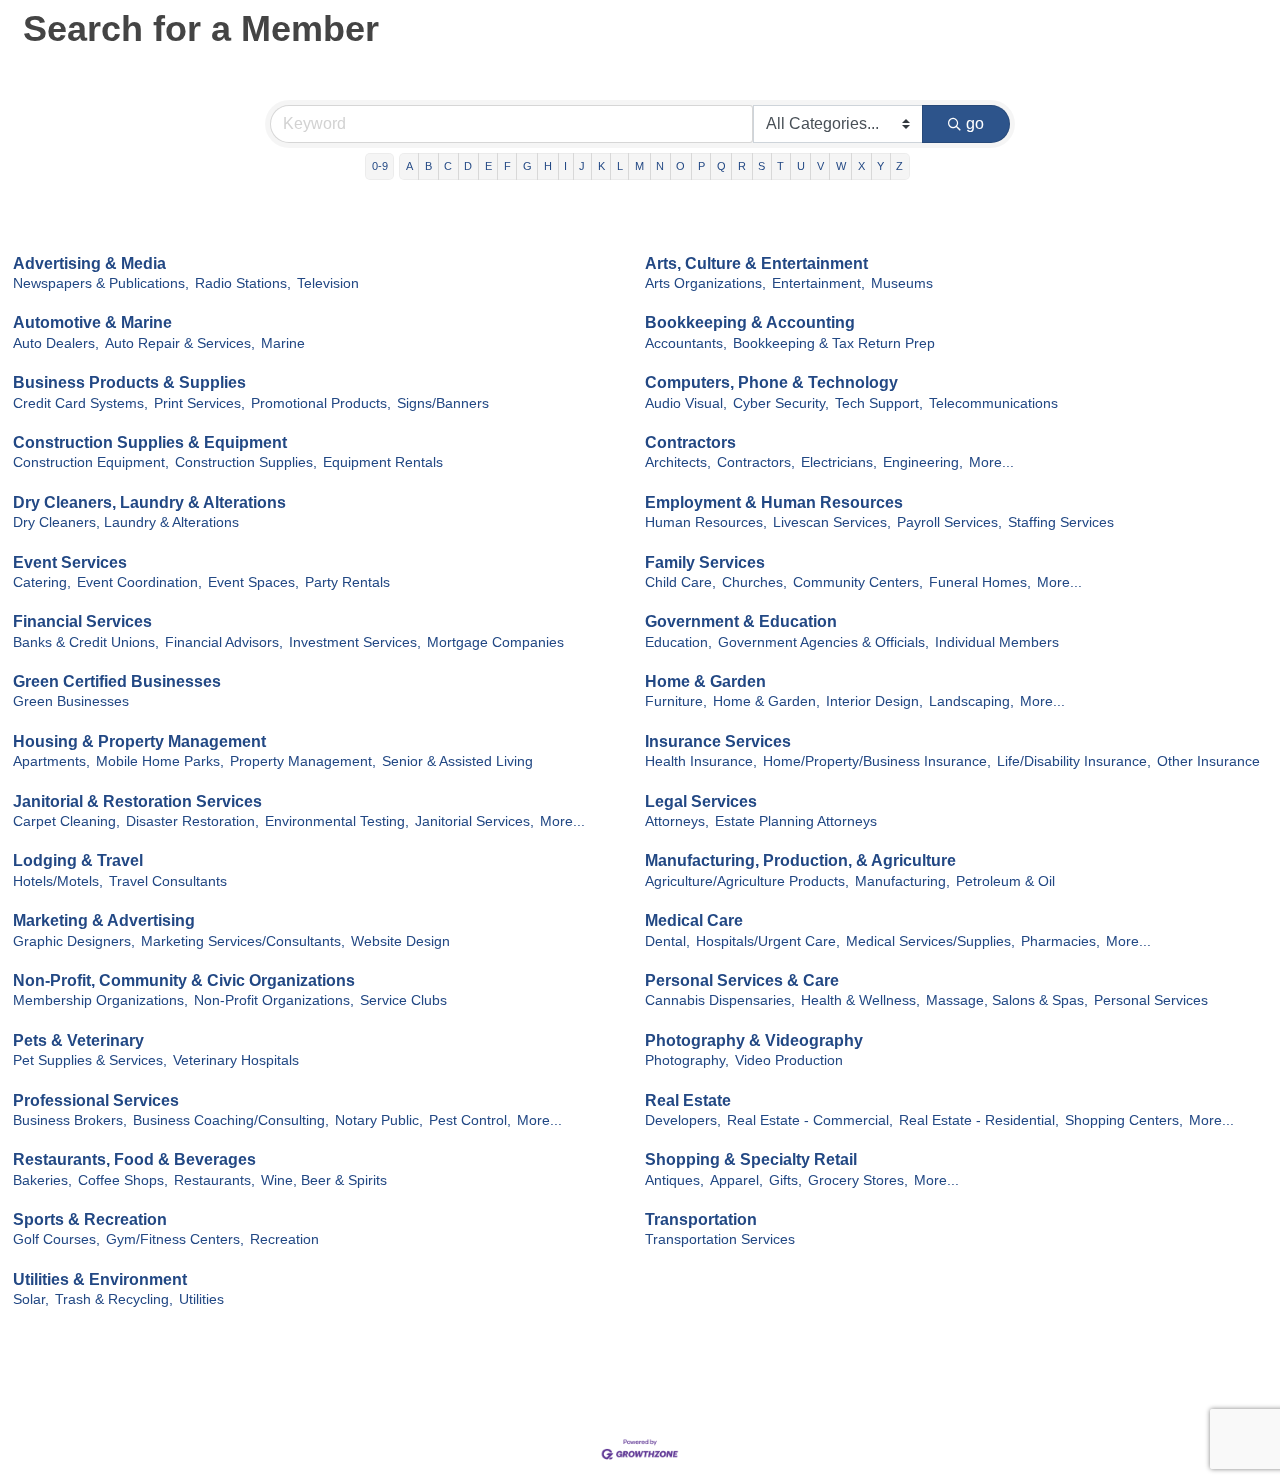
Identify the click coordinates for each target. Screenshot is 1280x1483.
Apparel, (736, 1180)
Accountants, (686, 343)
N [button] (660, 166)
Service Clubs (403, 1000)
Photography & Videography (754, 1040)
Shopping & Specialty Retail (751, 1159)
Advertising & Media (89, 263)
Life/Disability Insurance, (1074, 761)
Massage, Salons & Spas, (1007, 1000)
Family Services (705, 562)
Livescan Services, (832, 522)
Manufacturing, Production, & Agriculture (800, 860)
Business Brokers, (70, 1120)
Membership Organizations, (100, 1000)
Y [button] (880, 166)
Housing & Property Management (139, 741)
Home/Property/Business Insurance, (877, 761)
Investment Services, (355, 642)
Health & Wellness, (860, 1000)
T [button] (780, 166)
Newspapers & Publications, (101, 283)
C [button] (448, 166)
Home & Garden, (766, 701)
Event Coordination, (139, 582)
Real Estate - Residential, (979, 1120)
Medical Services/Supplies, (930, 941)
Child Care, (680, 582)
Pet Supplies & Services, (90, 1060)
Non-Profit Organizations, (274, 1000)
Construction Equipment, (91, 462)
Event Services (70, 562)
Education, (678, 642)
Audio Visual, (686, 403)
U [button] (801, 166)
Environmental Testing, (337, 821)
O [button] (680, 166)
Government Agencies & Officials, (823, 642)
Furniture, (676, 701)
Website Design (400, 941)
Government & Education (741, 621)
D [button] (468, 166)
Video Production (789, 1060)
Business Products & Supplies (129, 382)
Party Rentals (347, 582)
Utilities (201, 1299)
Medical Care (694, 920)
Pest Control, (470, 1120)
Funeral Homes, (980, 582)
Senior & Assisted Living (457, 761)
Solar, (31, 1299)
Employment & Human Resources (774, 502)
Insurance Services (718, 741)
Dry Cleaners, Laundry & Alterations (149, 502)
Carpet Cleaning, (66, 821)
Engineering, (923, 462)
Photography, (687, 1060)
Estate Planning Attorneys (796, 821)
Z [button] (899, 166)
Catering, (42, 582)
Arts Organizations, (705, 283)
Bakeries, (42, 1180)
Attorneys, (677, 821)
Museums (902, 283)
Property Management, (303, 761)
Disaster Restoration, (192, 821)
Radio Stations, (243, 283)
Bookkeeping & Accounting (750, 322)
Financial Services (82, 621)
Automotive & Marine (92, 322)
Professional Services (96, 1100)
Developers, (683, 1120)
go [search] (975, 123)
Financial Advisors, (224, 642)
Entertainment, (818, 283)
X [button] (861, 166)
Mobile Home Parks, (160, 761)
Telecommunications (993, 403)
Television (328, 283)
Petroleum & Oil (1005, 881)
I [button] (565, 166)
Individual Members (997, 642)
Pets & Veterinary (78, 1040)
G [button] (527, 166)
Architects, (678, 462)
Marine (283, 343)
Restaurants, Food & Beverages (134, 1159)
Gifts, (785, 1180)
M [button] (639, 166)
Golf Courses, (56, 1239)
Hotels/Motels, (58, 881)
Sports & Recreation (90, 1219)
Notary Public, (379, 1120)
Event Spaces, (253, 582)
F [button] (507, 166)
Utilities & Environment (100, 1279)
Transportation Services (720, 1239)
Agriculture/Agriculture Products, (747, 881)
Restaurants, (214, 1180)
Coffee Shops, (123, 1180)
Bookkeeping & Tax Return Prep (834, 343)
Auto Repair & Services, (180, 343)
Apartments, (51, 761)
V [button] (820, 166)
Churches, (754, 582)
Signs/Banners (443, 403)
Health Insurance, (701, 761)
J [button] (582, 166)
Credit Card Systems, (80, 403)
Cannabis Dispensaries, (720, 1000)
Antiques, (674, 1180)
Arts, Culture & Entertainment (756, 263)
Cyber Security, (781, 403)
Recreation (284, 1239)
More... (991, 462)
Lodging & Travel (78, 860)
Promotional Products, (321, 403)
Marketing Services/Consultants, (243, 941)
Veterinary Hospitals (236, 1060)
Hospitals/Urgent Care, (768, 941)
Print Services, (199, 403)
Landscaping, (971, 701)
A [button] (409, 166)
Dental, (667, 941)
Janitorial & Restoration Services (137, 801)
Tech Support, (879, 403)
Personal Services (1151, 1000)
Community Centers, (858, 582)
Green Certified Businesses (117, 681)
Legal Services (701, 801)
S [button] (761, 166)
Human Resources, (706, 522)
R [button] (742, 166)
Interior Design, (874, 701)
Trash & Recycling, (114, 1299)
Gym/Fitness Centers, (175, 1239)
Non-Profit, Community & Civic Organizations (184, 980)
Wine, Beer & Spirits (324, 1180)
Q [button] (721, 166)
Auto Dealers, (56, 343)
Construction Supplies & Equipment (150, 442)
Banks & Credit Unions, (86, 642)
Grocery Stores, (858, 1180)
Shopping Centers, (1124, 1120)
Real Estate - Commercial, (810, 1120)
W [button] (841, 166)
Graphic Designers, (74, 941)
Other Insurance (1208, 761)
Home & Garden (705, 681)
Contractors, (756, 462)
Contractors (690, 442)
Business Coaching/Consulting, (231, 1120)
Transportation (701, 1219)
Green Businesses (71, 701)
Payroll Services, (949, 522)
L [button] (620, 166)
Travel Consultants (168, 881)
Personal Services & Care (742, 980)
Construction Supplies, (246, 462)
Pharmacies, (1060, 941)
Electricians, (839, 462)
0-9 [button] (380, 166)
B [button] (428, 166)
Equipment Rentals (383, 462)
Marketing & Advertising (104, 920)
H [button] (548, 166)
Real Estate (688, 1100)
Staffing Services (1061, 522)
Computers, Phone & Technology (771, 382)
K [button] (601, 166)
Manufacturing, (902, 881)
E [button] (488, 166)
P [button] (701, 166)
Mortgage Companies (495, 642)
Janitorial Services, (474, 821)
